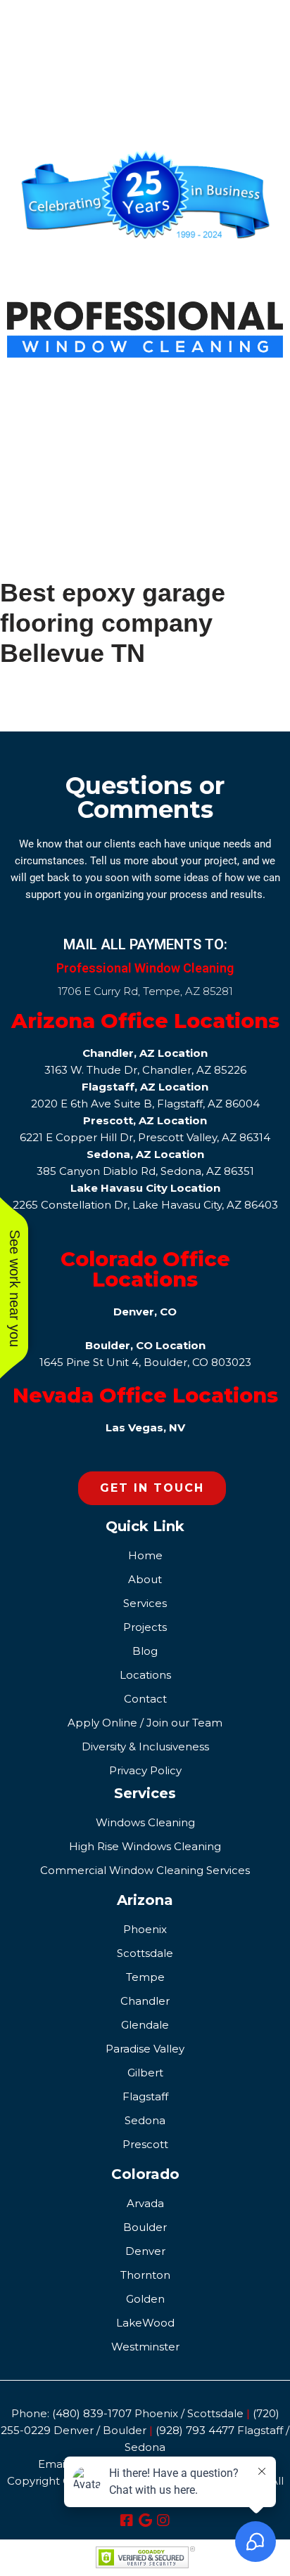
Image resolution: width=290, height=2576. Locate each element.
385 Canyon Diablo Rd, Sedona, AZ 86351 (145, 1171)
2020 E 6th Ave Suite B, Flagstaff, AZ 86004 (145, 1104)
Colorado (145, 2174)
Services (145, 1793)
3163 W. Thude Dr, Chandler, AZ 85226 (145, 1070)
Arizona (145, 1900)
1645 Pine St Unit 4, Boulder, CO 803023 (145, 1362)
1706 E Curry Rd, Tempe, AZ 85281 (145, 991)
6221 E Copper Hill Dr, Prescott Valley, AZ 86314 (145, 1137)
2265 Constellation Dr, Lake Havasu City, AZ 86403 (145, 1205)
